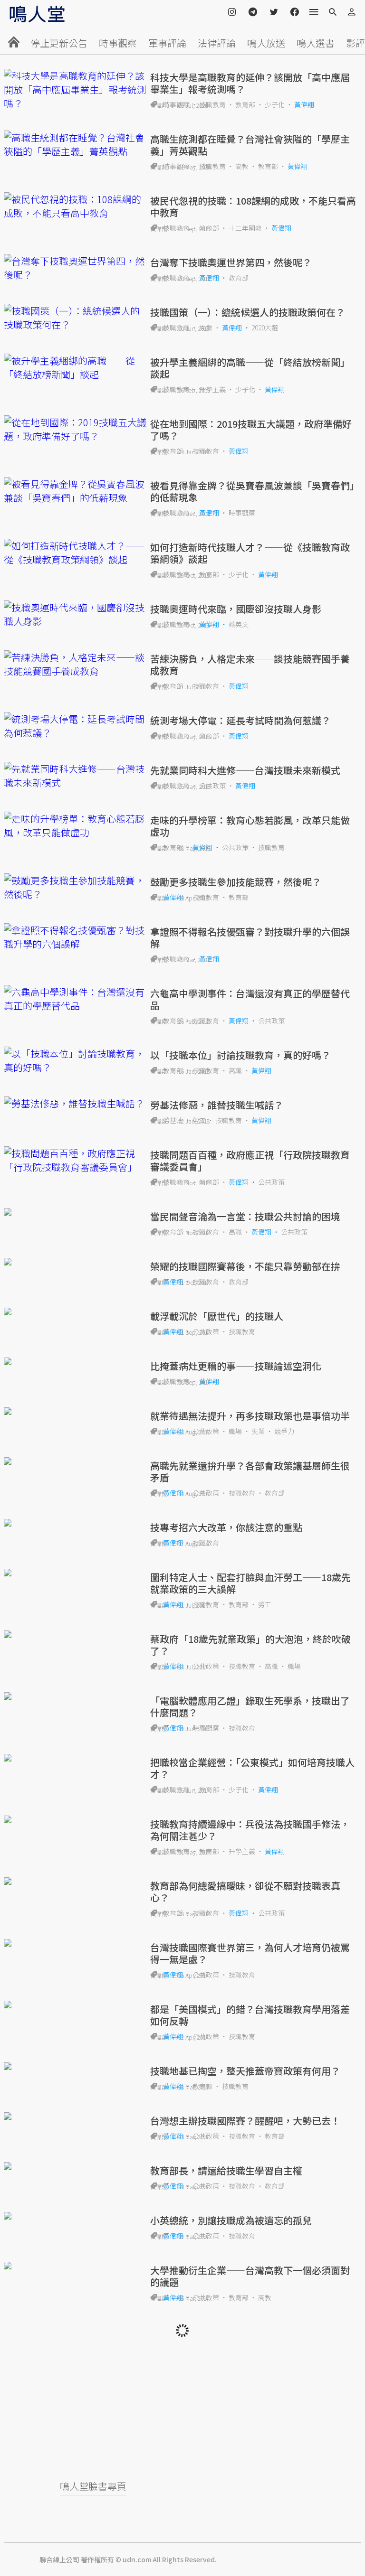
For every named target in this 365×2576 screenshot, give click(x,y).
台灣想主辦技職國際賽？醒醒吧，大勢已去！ (245, 2121)
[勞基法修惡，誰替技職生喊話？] (75, 1103)
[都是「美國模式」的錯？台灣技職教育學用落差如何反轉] (75, 2005)
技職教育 (212, 104)
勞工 (265, 1604)
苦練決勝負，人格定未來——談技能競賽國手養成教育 (250, 665)
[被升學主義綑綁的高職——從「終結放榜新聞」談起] (75, 367)
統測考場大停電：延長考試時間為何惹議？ (240, 720)
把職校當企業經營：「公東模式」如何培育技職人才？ (252, 1768)
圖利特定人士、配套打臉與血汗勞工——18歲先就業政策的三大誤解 (250, 1583)
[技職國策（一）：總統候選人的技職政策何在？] (75, 318)
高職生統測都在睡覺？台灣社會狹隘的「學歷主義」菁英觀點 (250, 145)
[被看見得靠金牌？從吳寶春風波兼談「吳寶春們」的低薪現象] (75, 491)
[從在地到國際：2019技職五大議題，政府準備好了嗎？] (75, 429)
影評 (355, 43)
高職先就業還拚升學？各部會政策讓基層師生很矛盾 (250, 1471)
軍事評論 (167, 43)
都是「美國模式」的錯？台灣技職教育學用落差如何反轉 (250, 2015)
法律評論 (217, 43)
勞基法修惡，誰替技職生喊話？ (217, 1105)
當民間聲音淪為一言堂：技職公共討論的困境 (245, 1216)
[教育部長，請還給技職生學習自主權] (75, 2166)
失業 (206, 328)
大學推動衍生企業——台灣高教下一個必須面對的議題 (250, 2276)
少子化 (275, 104)
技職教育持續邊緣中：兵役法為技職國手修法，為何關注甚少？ (250, 1830)
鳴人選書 (316, 43)
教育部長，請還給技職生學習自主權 (226, 2170)
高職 (235, 1070)
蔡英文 (239, 624)
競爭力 (284, 1431)
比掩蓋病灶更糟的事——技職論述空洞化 (236, 1366)
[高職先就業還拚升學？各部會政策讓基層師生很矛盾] (75, 1461)
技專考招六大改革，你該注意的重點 (226, 1527)
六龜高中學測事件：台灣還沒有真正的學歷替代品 (250, 999)
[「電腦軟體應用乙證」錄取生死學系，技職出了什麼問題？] (75, 1696)
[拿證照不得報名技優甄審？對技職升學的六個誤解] (75, 937)
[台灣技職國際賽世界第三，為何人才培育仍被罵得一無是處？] (75, 1943)
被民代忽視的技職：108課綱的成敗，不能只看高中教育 (253, 206)
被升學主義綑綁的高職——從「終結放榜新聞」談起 (250, 368)
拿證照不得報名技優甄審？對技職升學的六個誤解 (250, 937)
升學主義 (212, 389)
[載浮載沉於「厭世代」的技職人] (75, 1311)
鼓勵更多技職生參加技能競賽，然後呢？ (236, 882)
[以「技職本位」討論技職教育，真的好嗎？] (75, 1060)
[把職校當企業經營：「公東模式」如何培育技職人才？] (75, 1758)
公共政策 (212, 786)
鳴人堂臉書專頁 (93, 2486)
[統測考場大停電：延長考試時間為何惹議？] (75, 726)
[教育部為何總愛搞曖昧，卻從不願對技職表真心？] (75, 1881)
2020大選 (265, 328)
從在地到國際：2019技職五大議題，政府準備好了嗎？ (251, 430)
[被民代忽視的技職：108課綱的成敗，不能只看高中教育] (75, 206)
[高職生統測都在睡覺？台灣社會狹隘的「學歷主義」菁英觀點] (75, 144)
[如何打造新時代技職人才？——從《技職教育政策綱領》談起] (75, 553)
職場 (235, 1431)
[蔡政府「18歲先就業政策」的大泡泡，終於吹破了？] (75, 1634)
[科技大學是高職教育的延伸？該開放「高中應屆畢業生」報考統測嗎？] (75, 89)
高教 (242, 166)
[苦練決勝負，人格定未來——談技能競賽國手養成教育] (75, 664)
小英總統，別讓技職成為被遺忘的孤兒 (231, 2220)
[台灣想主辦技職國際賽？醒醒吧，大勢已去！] (75, 2116)
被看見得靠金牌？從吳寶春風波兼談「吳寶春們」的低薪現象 (252, 491)
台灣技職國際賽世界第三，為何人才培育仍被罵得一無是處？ (250, 1953)
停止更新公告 (59, 43)
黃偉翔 (304, 104)
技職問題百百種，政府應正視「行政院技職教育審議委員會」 (250, 1161)
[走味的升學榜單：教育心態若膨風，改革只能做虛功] (75, 825)
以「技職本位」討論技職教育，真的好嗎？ (240, 1055)
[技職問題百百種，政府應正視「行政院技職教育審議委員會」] (75, 1160)
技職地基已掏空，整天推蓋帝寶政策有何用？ (245, 2071)
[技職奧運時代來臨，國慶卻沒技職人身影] (75, 614)
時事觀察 (118, 43)
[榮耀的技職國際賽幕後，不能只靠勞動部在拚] (75, 1262)
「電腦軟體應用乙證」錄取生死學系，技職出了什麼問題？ (250, 1706)
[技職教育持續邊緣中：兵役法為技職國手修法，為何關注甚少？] (75, 1819)
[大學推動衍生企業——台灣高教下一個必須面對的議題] (75, 2266)
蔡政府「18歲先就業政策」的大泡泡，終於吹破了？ (250, 1645)
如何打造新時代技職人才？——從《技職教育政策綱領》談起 (250, 553)
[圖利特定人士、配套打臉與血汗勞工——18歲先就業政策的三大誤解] (75, 1573)
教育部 (245, 104)
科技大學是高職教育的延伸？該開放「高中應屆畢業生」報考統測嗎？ (250, 83)
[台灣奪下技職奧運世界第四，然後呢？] (75, 268)
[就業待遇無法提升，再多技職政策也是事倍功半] (75, 1411)
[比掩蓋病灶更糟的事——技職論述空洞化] (75, 1361)
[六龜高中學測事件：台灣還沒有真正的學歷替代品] (75, 999)
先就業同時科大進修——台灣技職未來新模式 (245, 770)
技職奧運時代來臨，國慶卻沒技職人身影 (236, 609)
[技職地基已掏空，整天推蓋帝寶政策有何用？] (75, 2066)
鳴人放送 (266, 43)
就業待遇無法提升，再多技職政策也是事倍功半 (250, 1416)
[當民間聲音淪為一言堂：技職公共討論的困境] (75, 1212)
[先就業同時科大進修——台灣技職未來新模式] (75, 776)
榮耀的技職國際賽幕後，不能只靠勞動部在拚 (245, 1266)
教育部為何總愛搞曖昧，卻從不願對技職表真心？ (245, 1892)
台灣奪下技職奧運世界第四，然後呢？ (231, 262)
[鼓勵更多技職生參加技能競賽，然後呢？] (75, 887)
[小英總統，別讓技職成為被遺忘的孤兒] (75, 2216)
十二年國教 (245, 228)
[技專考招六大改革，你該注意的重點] (75, 1523)
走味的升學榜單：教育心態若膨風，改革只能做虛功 (250, 826)
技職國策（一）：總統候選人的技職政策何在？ (248, 312)
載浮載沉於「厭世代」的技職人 (217, 1316)
